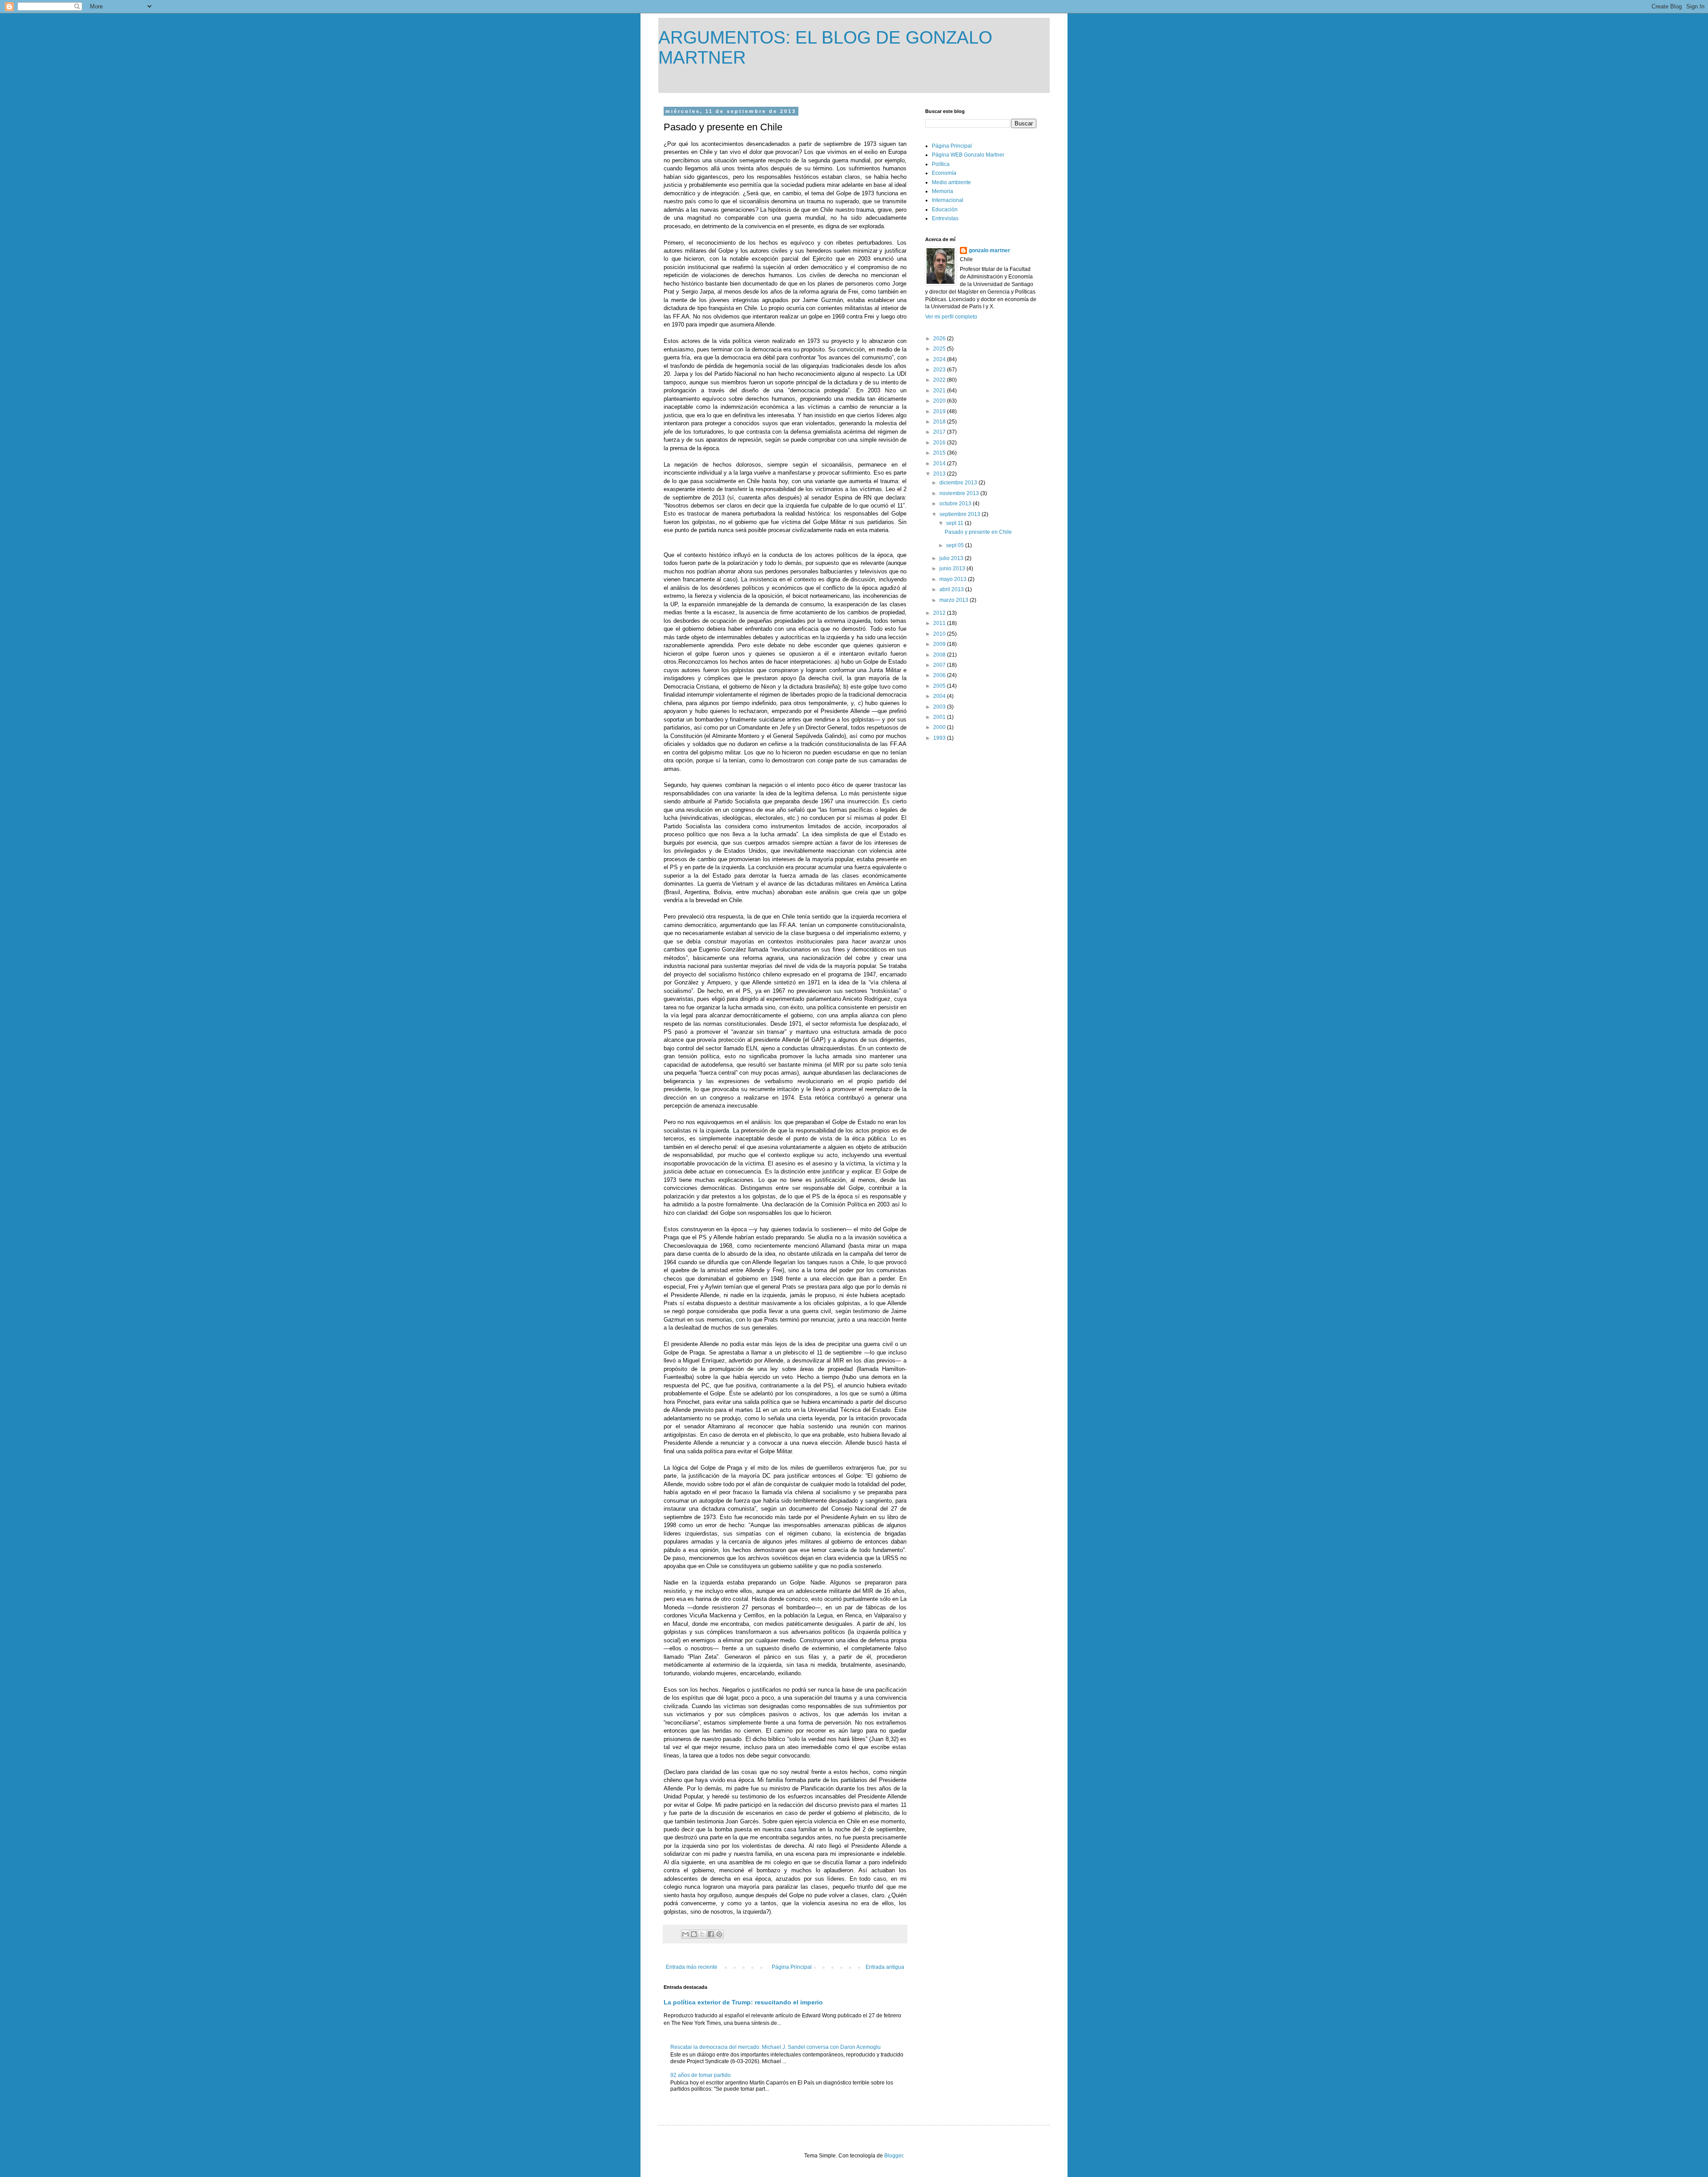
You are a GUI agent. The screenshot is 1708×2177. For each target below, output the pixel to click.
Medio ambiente (951, 182)
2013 (940, 474)
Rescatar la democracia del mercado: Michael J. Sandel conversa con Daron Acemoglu (775, 2047)
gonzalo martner (989, 250)
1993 (940, 738)
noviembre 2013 (960, 493)
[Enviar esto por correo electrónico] (685, 1934)
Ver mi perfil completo (951, 317)
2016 (940, 443)
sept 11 (955, 523)
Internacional (948, 200)
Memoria (943, 191)
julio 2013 (952, 558)
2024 (940, 359)
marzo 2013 (955, 600)
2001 (940, 717)
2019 (940, 411)
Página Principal (792, 1967)
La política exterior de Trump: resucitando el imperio (743, 2002)
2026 (940, 339)
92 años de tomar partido (701, 2075)
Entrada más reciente (692, 1967)
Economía (944, 173)
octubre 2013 (956, 504)
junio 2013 (953, 568)
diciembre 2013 (959, 483)
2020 (940, 401)
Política (941, 164)
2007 (940, 665)
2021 (940, 391)
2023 (940, 370)
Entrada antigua (885, 1967)
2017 (940, 432)
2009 (940, 644)
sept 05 (956, 545)
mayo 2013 (954, 579)
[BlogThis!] (694, 1934)
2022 (940, 380)
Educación (945, 210)
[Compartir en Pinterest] (719, 1934)
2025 (940, 349)
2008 (940, 655)
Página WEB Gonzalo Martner (968, 155)
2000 (940, 727)
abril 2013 (952, 589)
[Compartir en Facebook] (711, 1934)
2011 (940, 623)
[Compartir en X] (702, 1934)
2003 (940, 707)
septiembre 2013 (961, 514)
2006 (940, 675)
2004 (940, 696)
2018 (940, 422)
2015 (940, 453)
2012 (940, 613)
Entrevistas (945, 218)
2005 (940, 686)
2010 (940, 634)
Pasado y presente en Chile (978, 532)
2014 (940, 464)
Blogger (894, 2156)
